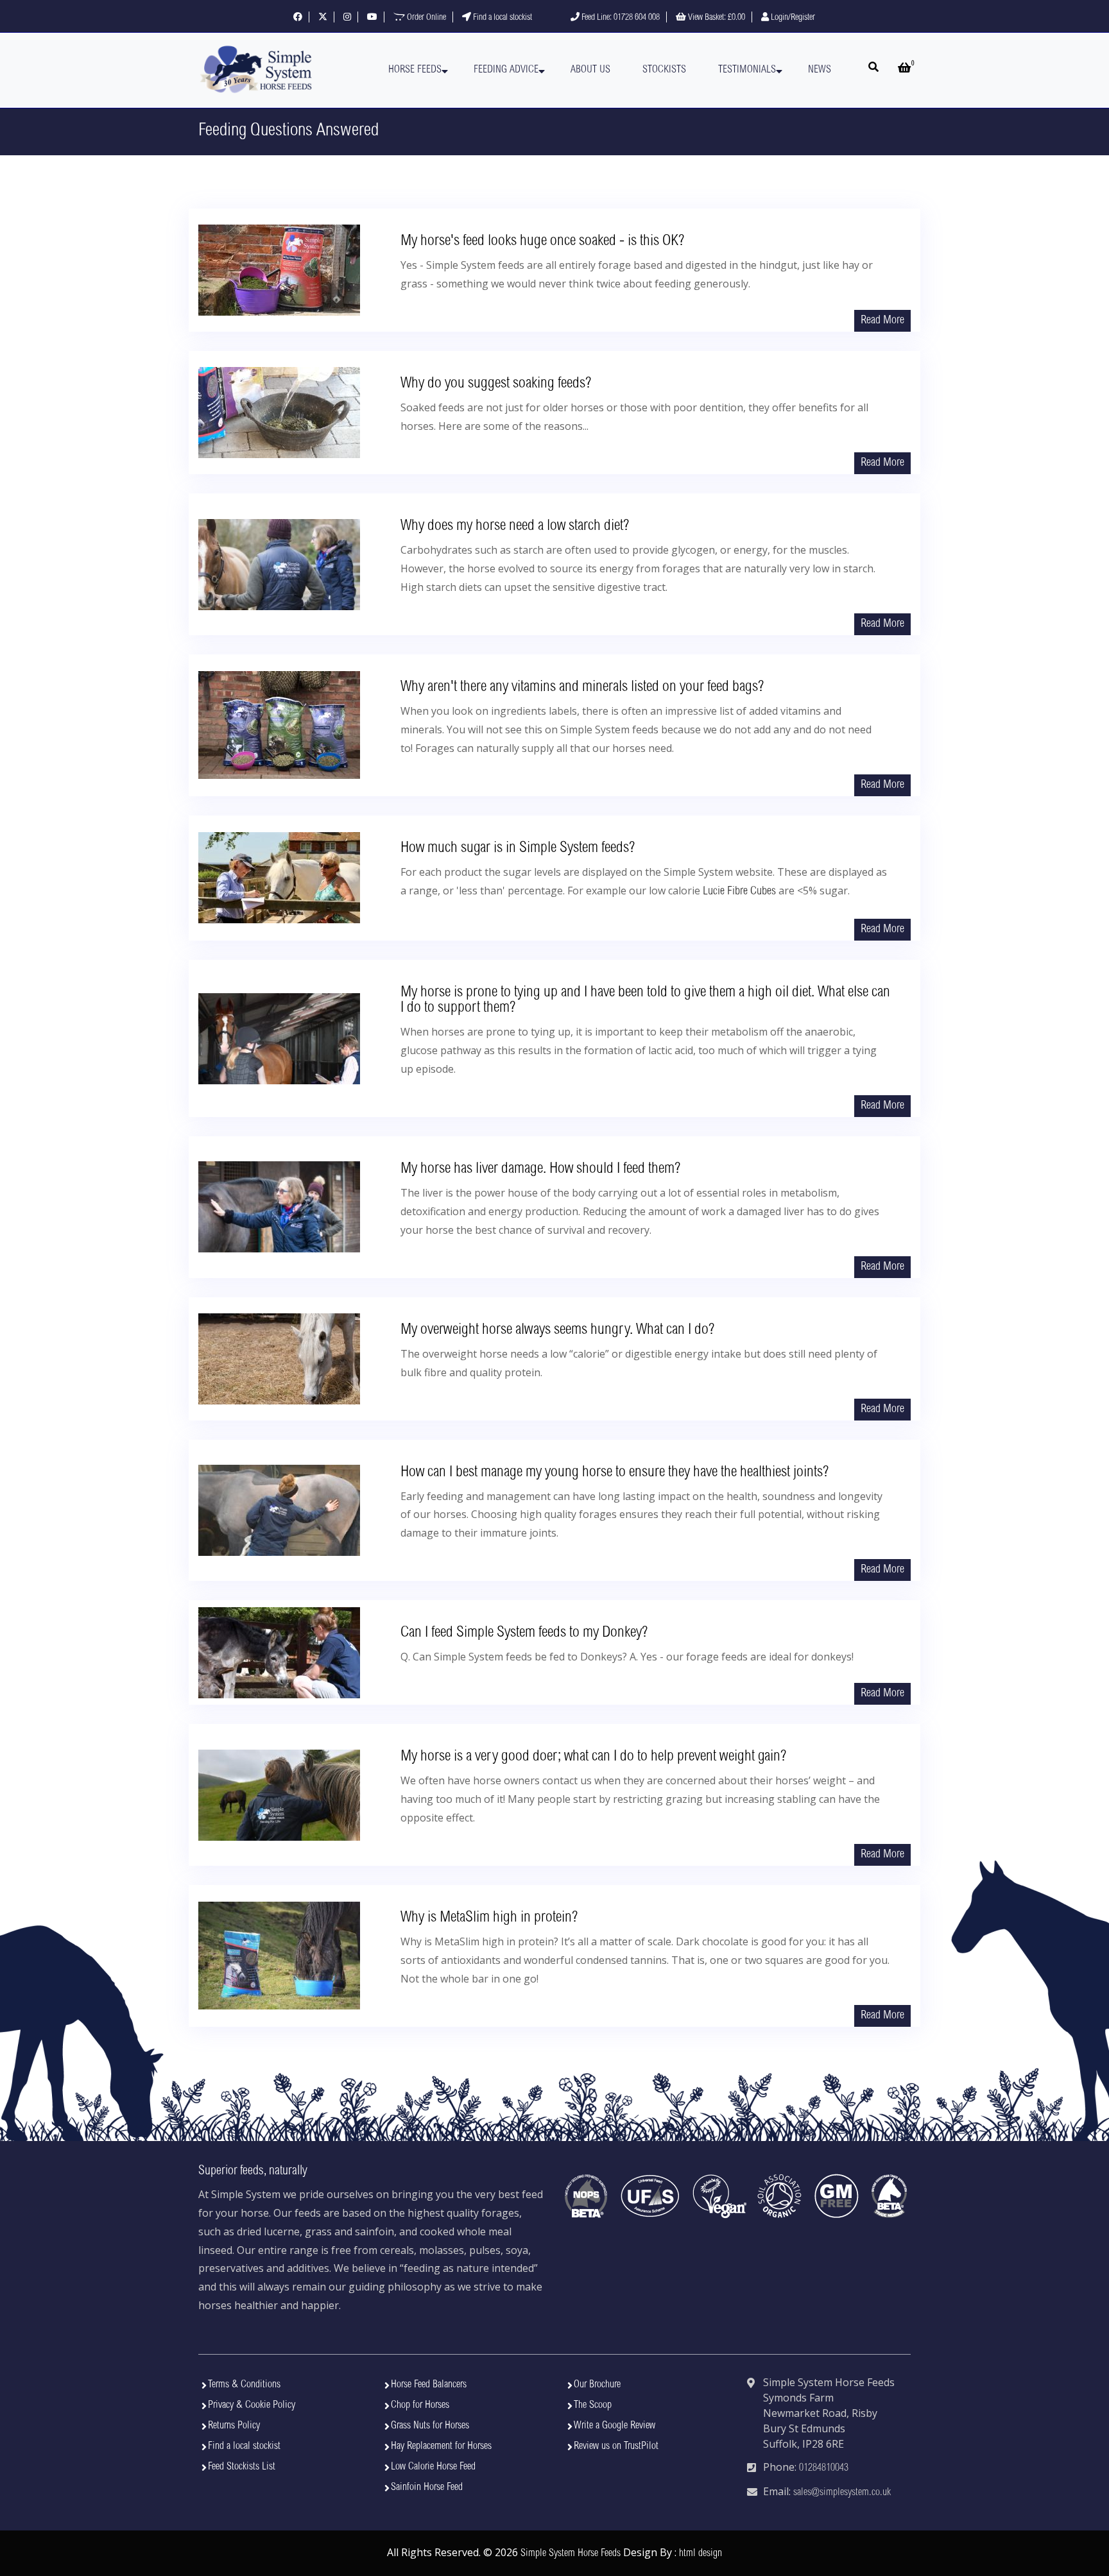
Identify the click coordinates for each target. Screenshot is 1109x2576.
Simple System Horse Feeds (571, 2554)
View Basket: (716, 18)
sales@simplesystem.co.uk (842, 2493)
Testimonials (747, 70)
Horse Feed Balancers (429, 2385)
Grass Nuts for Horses (430, 2426)
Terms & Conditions (244, 2385)
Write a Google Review (615, 2426)
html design (701, 2554)
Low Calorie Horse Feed (433, 2467)
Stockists (664, 70)
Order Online (426, 18)
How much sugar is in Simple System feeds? (518, 849)
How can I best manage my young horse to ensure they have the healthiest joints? (615, 1473)
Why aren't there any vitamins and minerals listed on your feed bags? (582, 688)
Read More (882, 321)
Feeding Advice (506, 70)
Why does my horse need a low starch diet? (515, 527)
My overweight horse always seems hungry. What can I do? (557, 1331)
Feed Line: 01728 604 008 (620, 18)
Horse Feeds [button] (415, 70)
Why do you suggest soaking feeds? (496, 384)
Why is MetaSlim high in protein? (489, 1918)
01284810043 (824, 2468)
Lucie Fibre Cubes (739, 892)
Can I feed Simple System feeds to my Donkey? (524, 1633)
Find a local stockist (502, 18)
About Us (590, 70)
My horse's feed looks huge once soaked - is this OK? (542, 242)
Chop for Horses (420, 2405)
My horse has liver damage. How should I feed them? (540, 1170)
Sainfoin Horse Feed (427, 2487)
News (820, 70)
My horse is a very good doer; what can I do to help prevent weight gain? (593, 1757)
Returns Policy (234, 2426)
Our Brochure (597, 2385)
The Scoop (593, 2405)
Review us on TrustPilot (616, 2446)
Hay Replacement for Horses (441, 2446)
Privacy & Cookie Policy (252, 2405)
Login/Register (792, 18)
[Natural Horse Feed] (256, 70)
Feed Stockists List (242, 2467)
